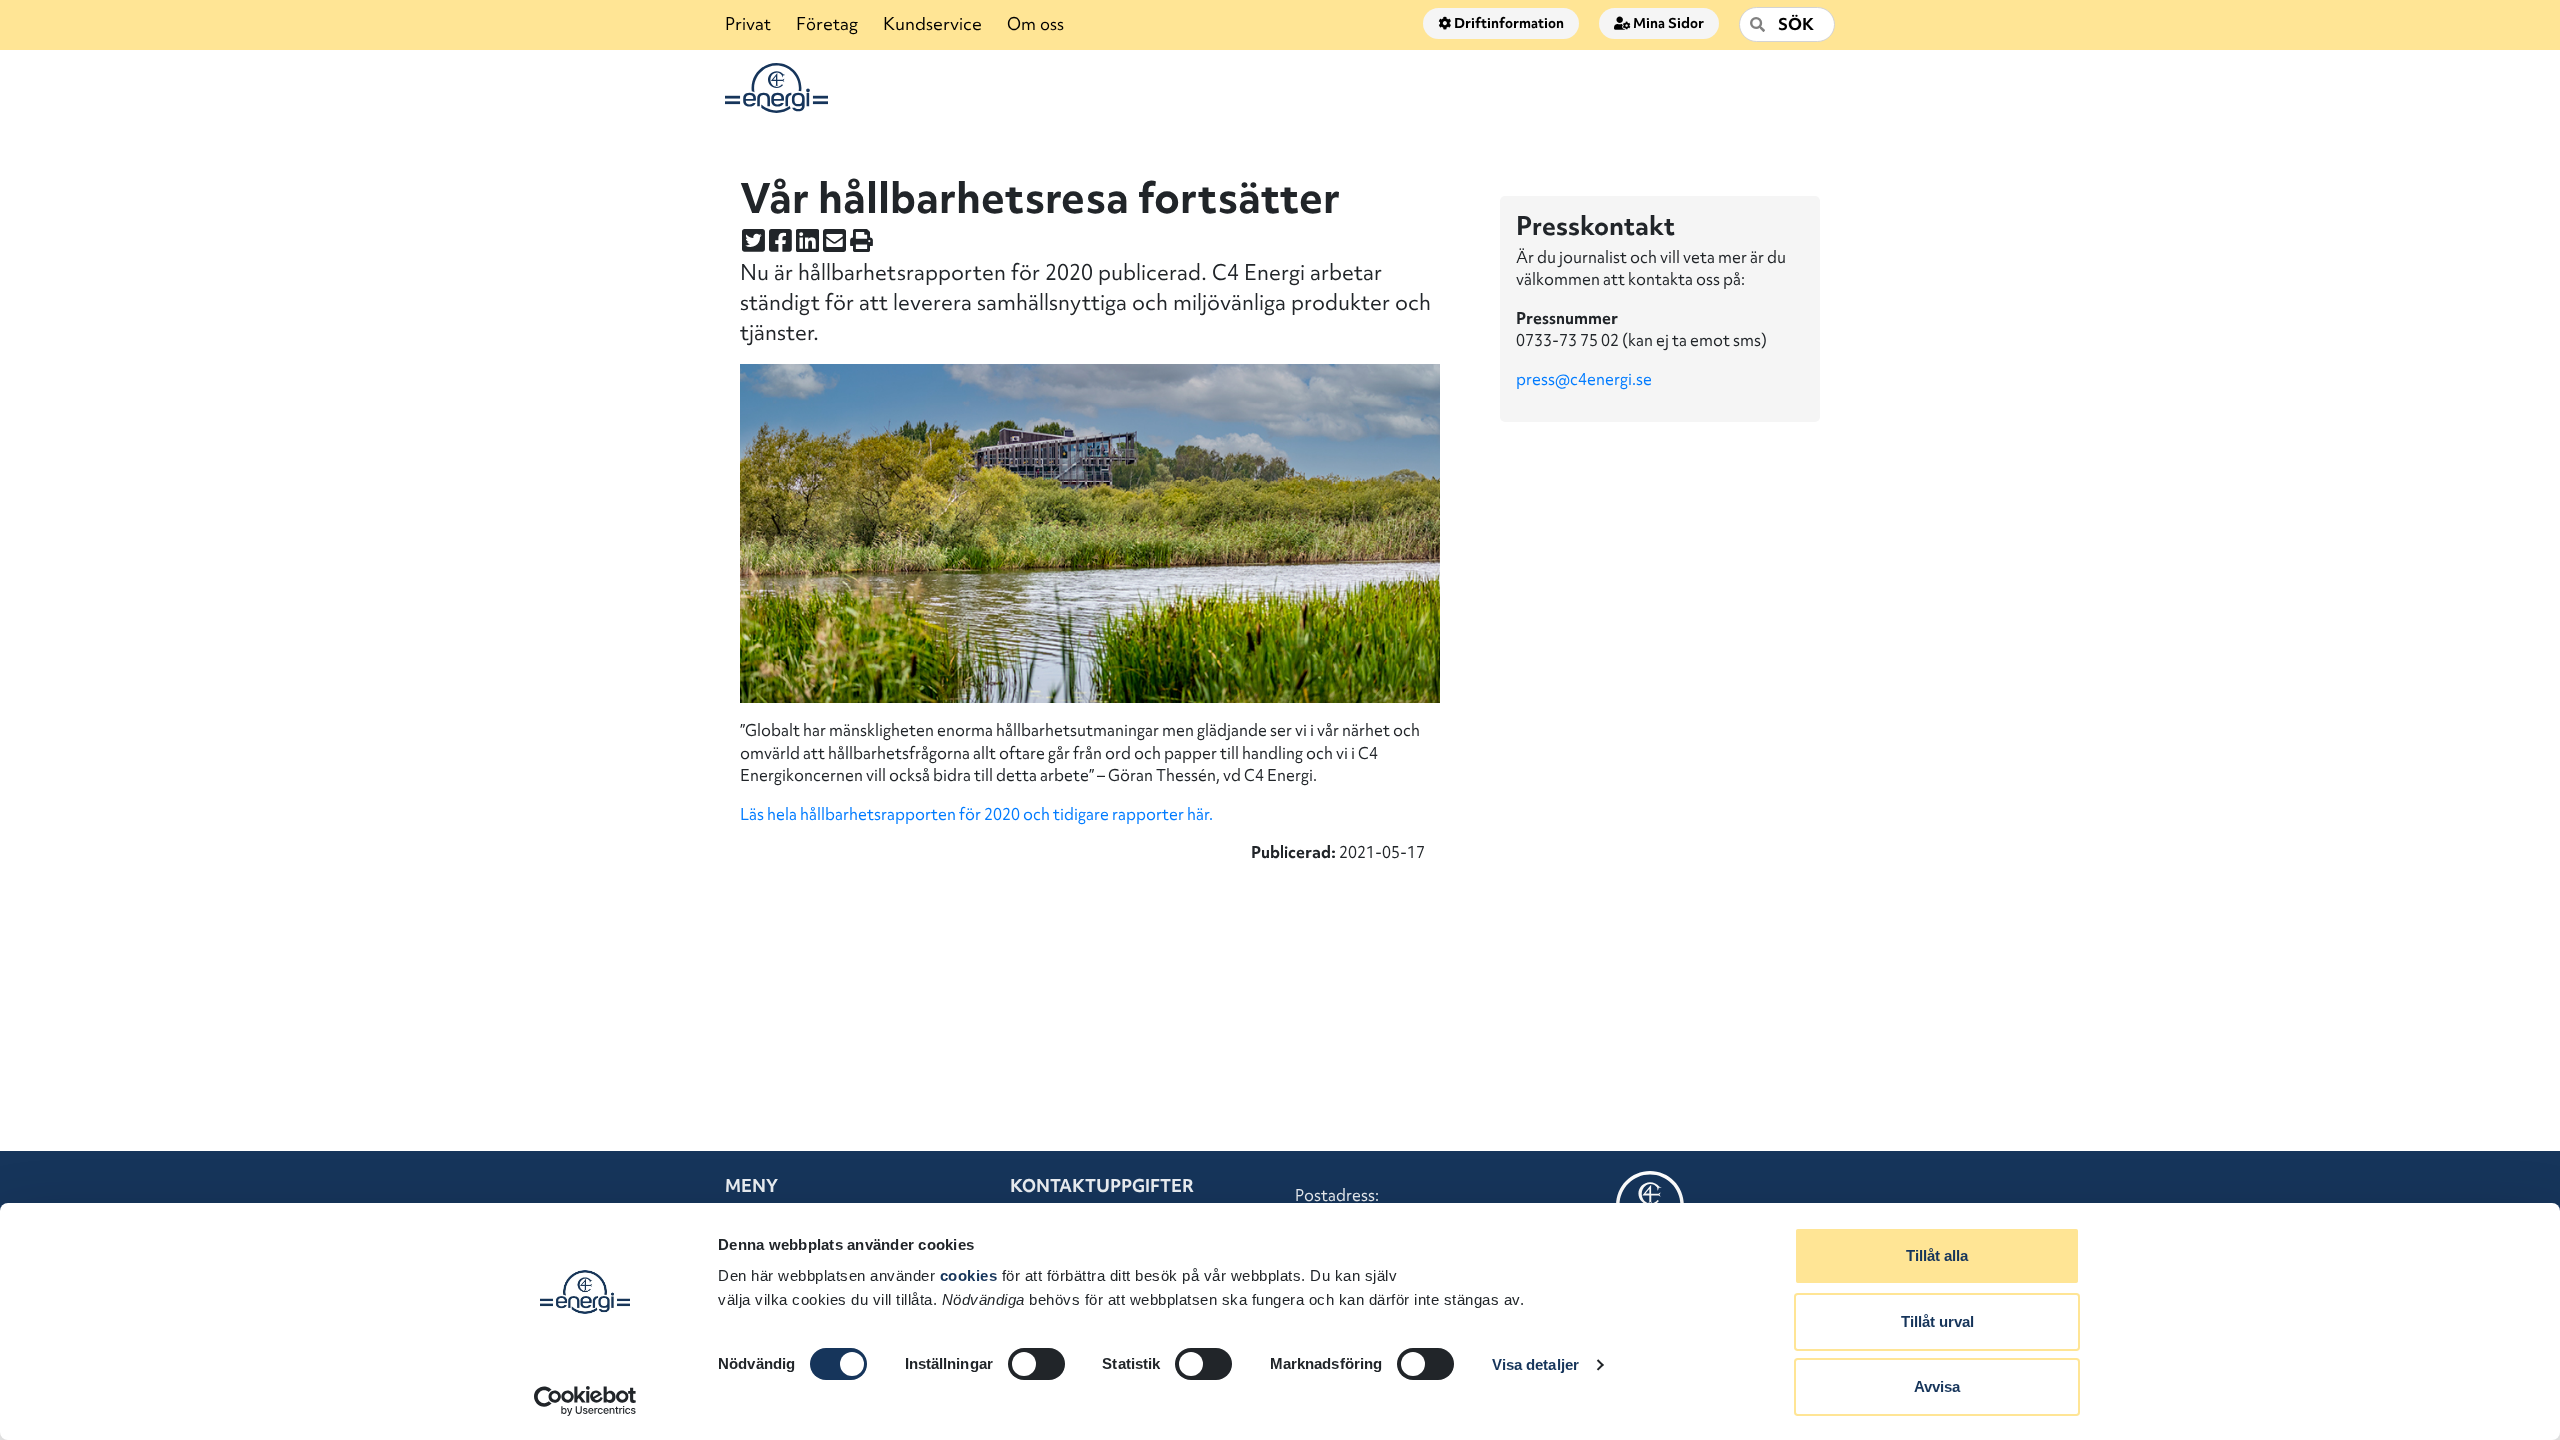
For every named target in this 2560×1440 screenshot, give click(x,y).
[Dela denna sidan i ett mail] (834, 240)
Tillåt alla (1937, 1255)
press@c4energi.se (1585, 379)
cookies (969, 1275)
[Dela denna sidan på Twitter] (753, 240)
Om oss (1035, 23)
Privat (748, 23)
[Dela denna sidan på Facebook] (780, 240)
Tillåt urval (1937, 1321)
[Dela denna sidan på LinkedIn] (807, 240)
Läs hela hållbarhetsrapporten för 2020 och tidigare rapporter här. (976, 814)
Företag (827, 23)
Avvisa (1937, 1386)
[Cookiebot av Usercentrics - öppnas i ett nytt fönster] (585, 1401)
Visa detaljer (1535, 1364)
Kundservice (932, 23)
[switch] (1036, 1364)
